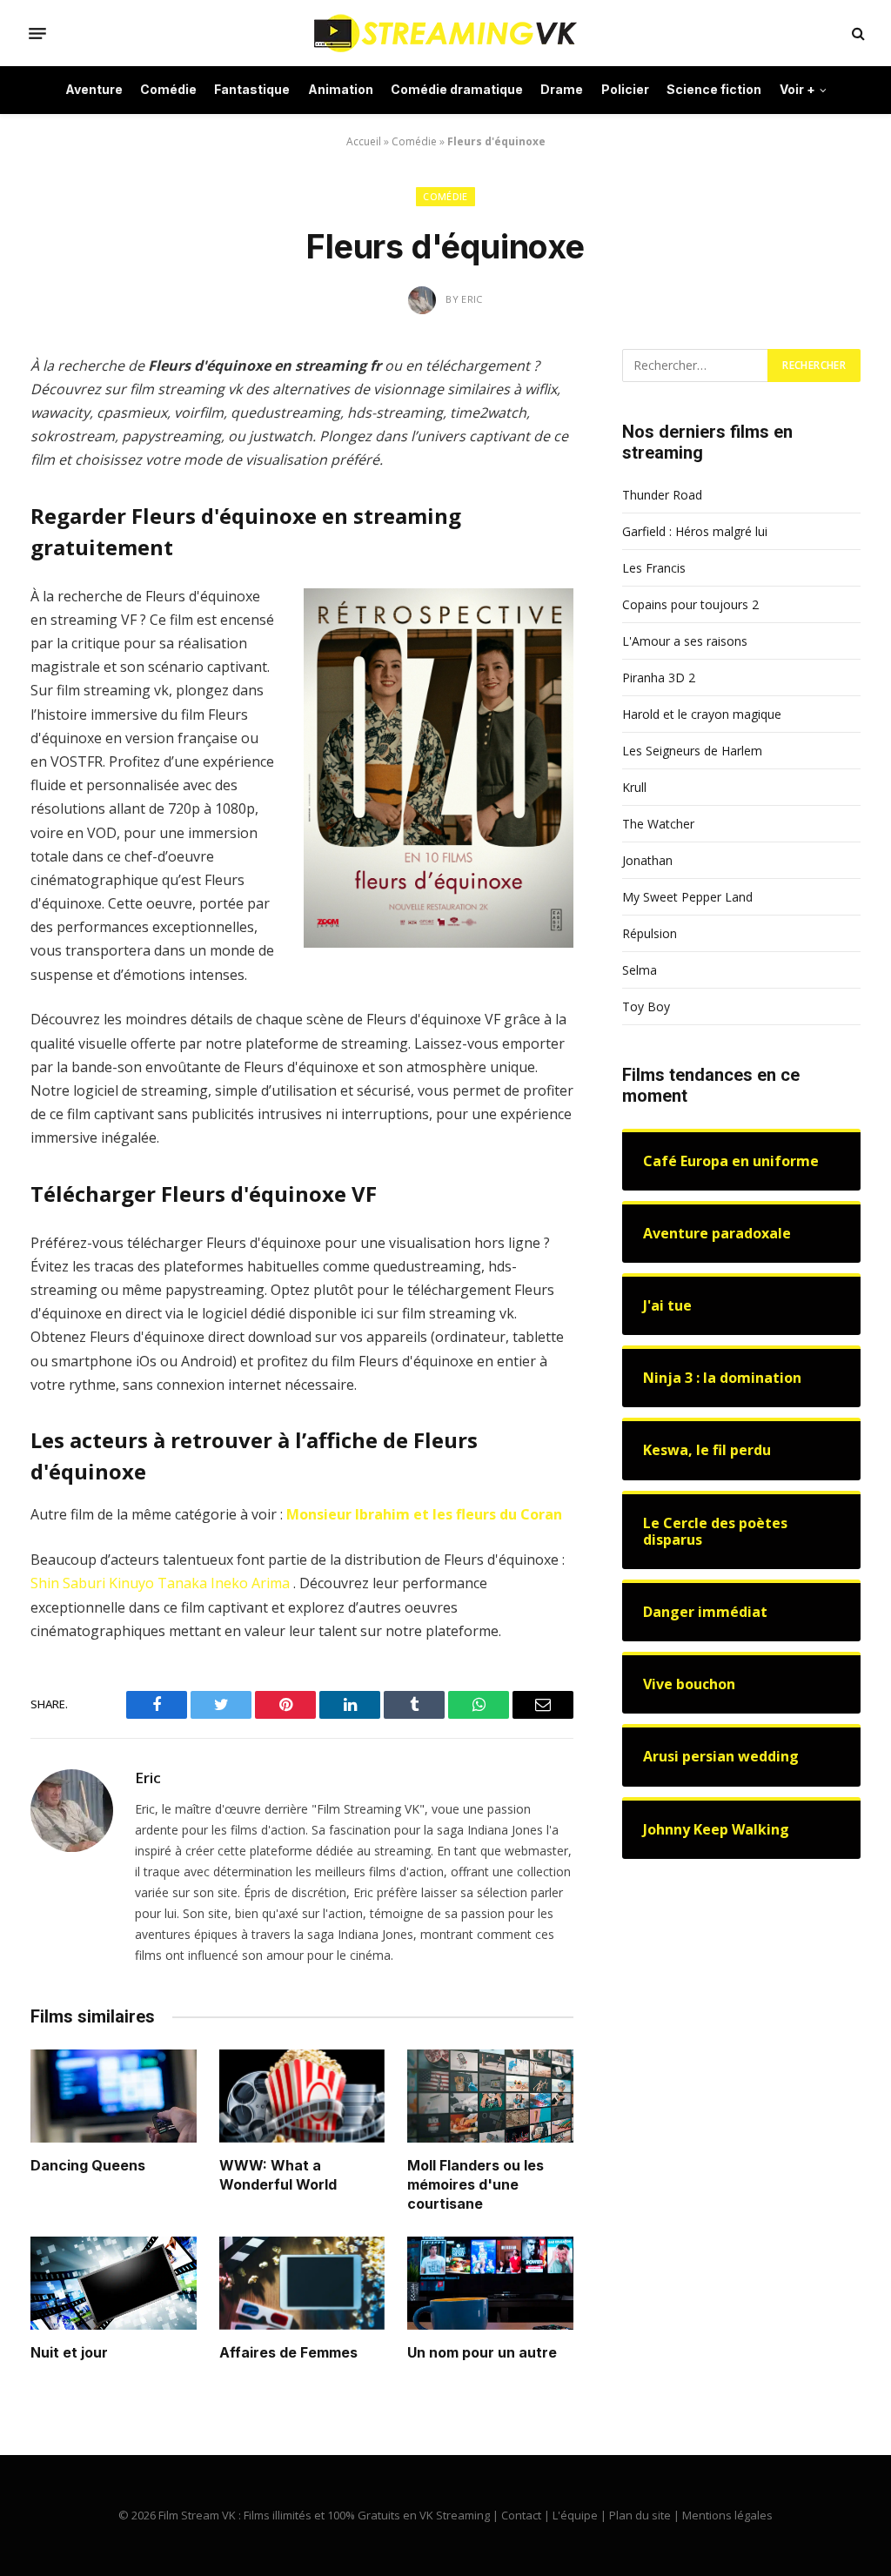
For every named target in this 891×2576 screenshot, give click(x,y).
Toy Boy (646, 1006)
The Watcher (658, 824)
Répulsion (650, 933)
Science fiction (714, 89)
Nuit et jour (69, 2352)
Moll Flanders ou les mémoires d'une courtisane (476, 2184)
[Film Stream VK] (445, 33)
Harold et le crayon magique (702, 714)
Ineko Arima (250, 1583)
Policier (625, 89)
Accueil (364, 141)
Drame (562, 89)
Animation (341, 89)
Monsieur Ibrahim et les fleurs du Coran (424, 1514)
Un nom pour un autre (482, 2352)
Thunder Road (662, 495)
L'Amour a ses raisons (685, 641)
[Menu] (37, 33)
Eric (148, 1778)
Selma (640, 970)
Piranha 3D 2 (659, 678)
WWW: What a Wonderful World (278, 2175)
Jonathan (647, 860)
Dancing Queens (88, 2165)
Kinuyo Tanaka (158, 1583)
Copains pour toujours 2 (690, 604)
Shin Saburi (68, 1583)
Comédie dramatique (457, 89)
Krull (634, 787)
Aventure (94, 89)
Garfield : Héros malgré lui (695, 531)
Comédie (168, 89)
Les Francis (654, 568)
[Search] (857, 34)
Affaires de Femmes (288, 2352)
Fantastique (252, 89)
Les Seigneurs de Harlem (692, 751)
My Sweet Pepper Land (687, 897)
